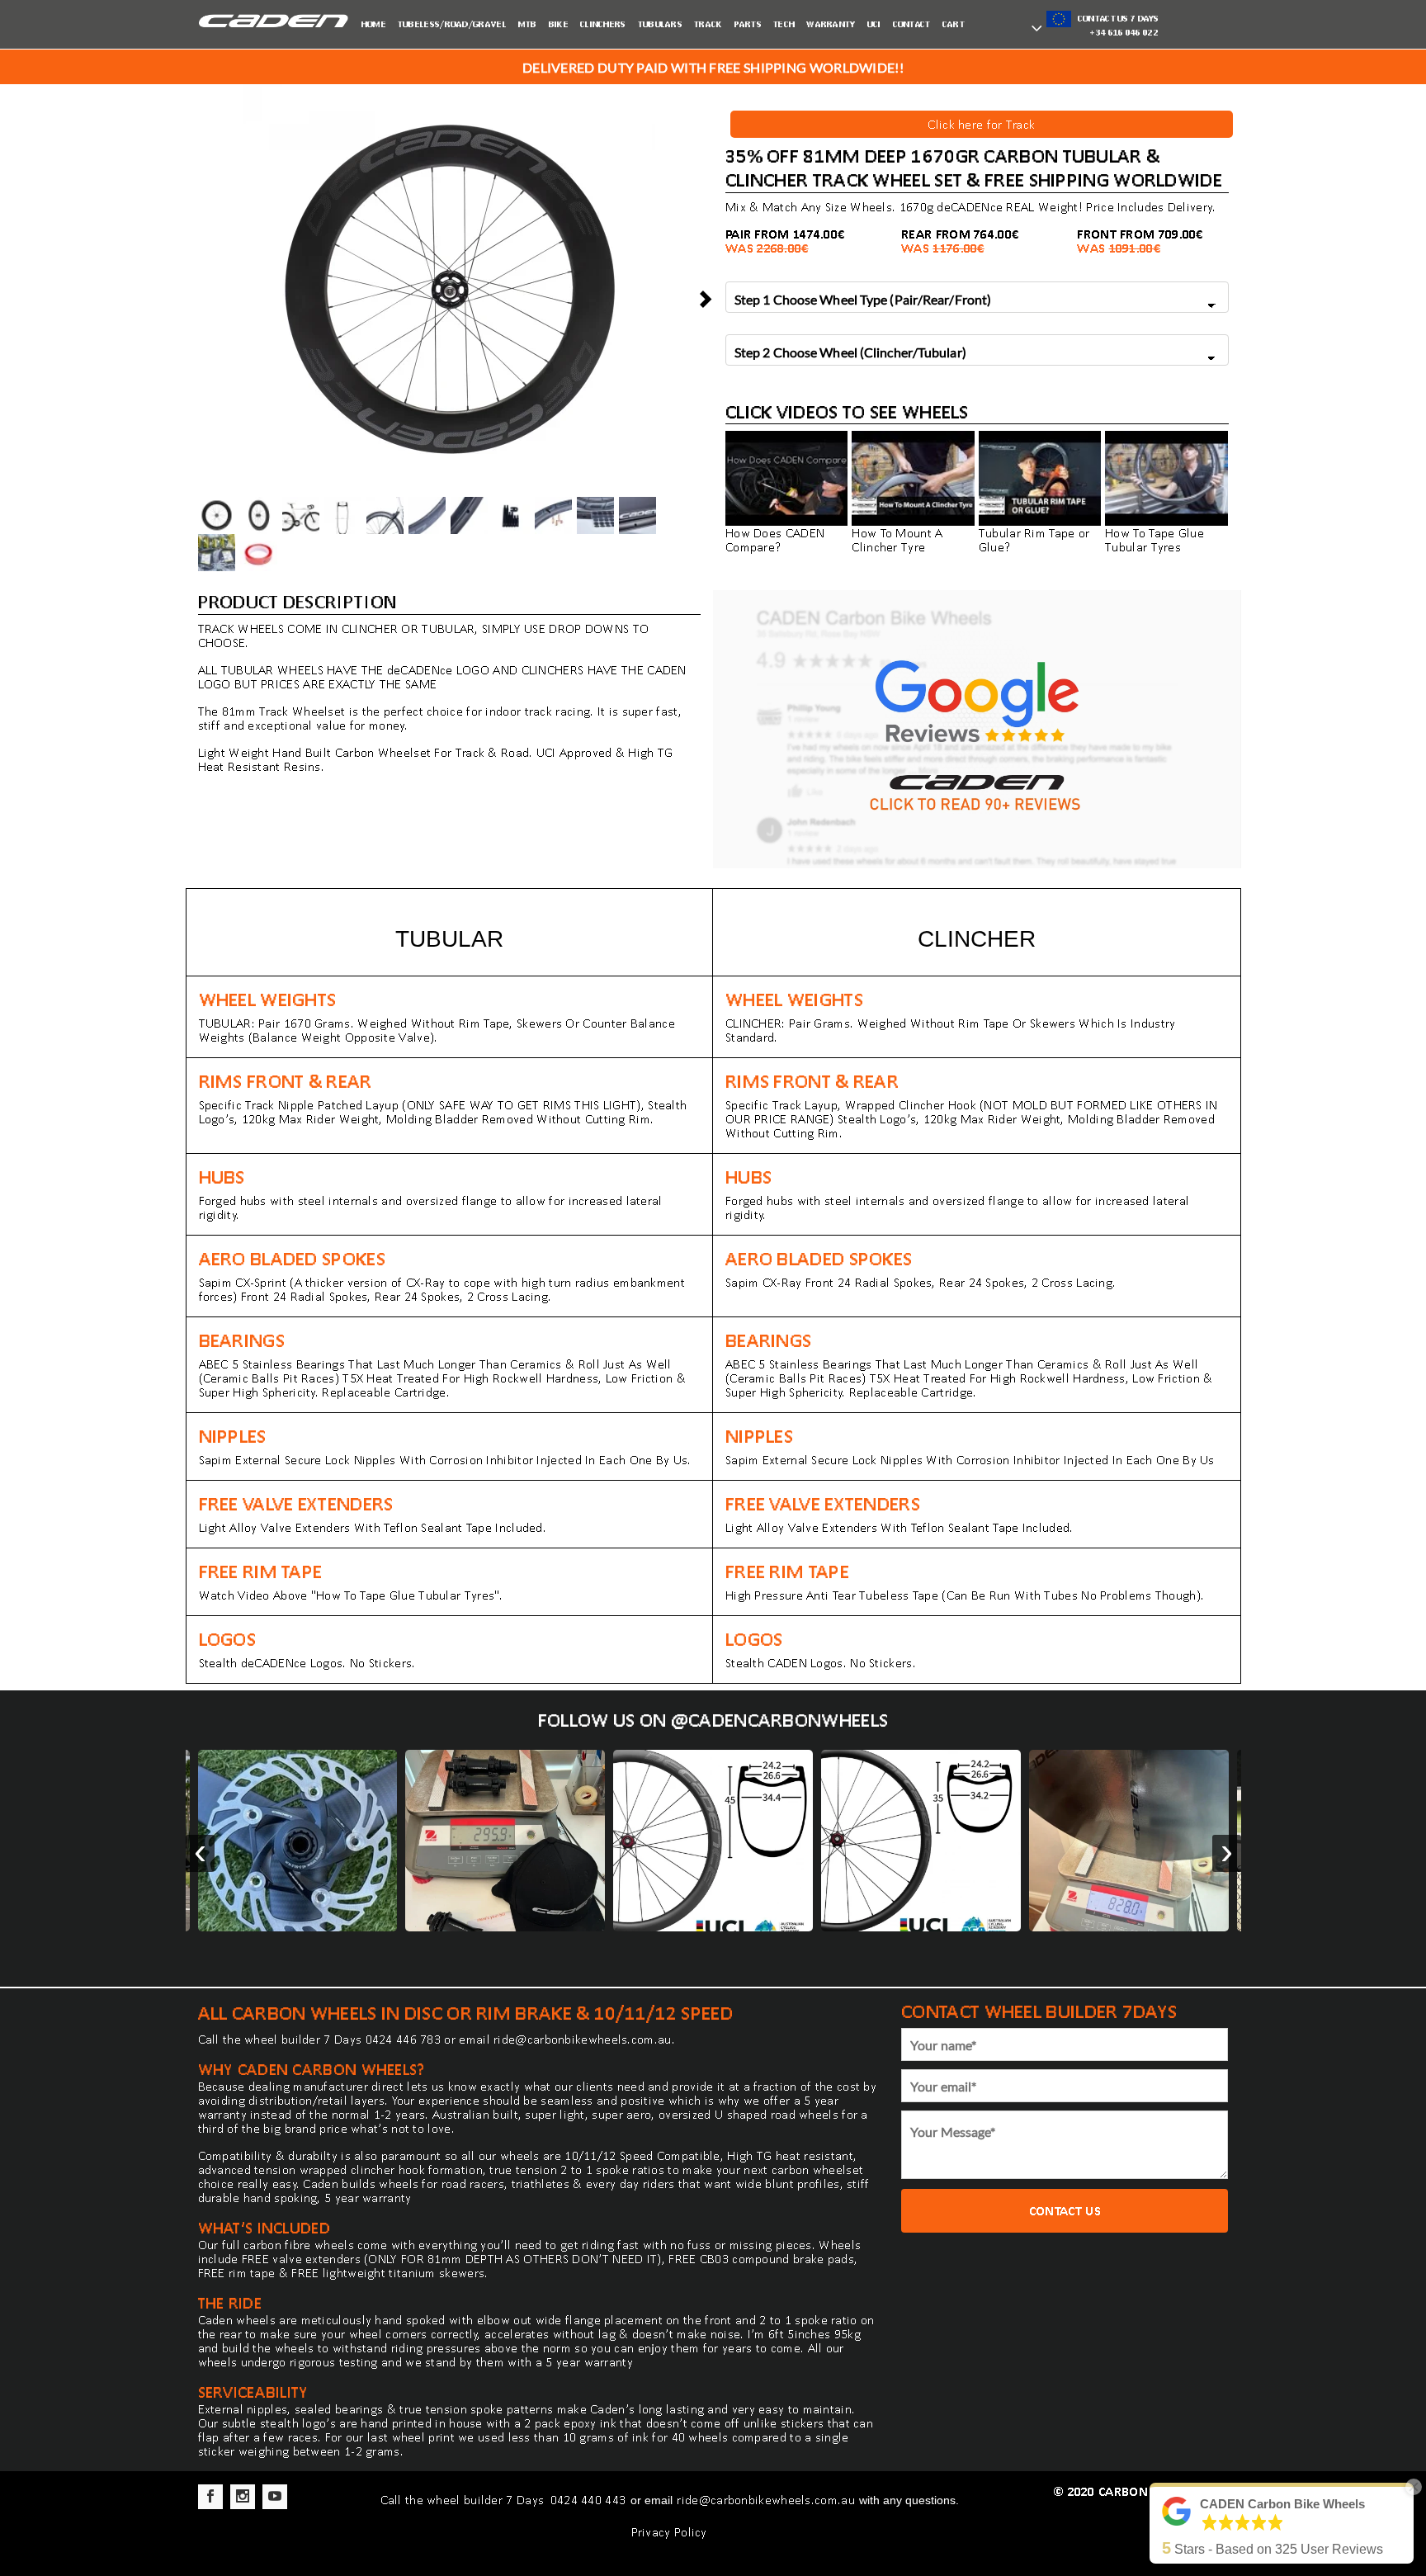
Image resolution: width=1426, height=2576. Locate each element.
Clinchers (603, 24)
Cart (954, 24)
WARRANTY (831, 24)
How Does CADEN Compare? (775, 540)
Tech (784, 24)
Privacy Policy (669, 2532)
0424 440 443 (588, 2500)
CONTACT (912, 24)
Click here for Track (981, 124)
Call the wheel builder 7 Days (464, 2500)
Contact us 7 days (1117, 24)
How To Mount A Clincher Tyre (897, 540)
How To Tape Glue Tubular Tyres (1154, 540)
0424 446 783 (404, 2039)
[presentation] (200, 1853)
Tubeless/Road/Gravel (452, 24)
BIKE (559, 24)
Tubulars (660, 24)
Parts (748, 24)
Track (708, 24)
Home (374, 24)
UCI (874, 24)
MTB (528, 24)
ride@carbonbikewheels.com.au (582, 2039)
